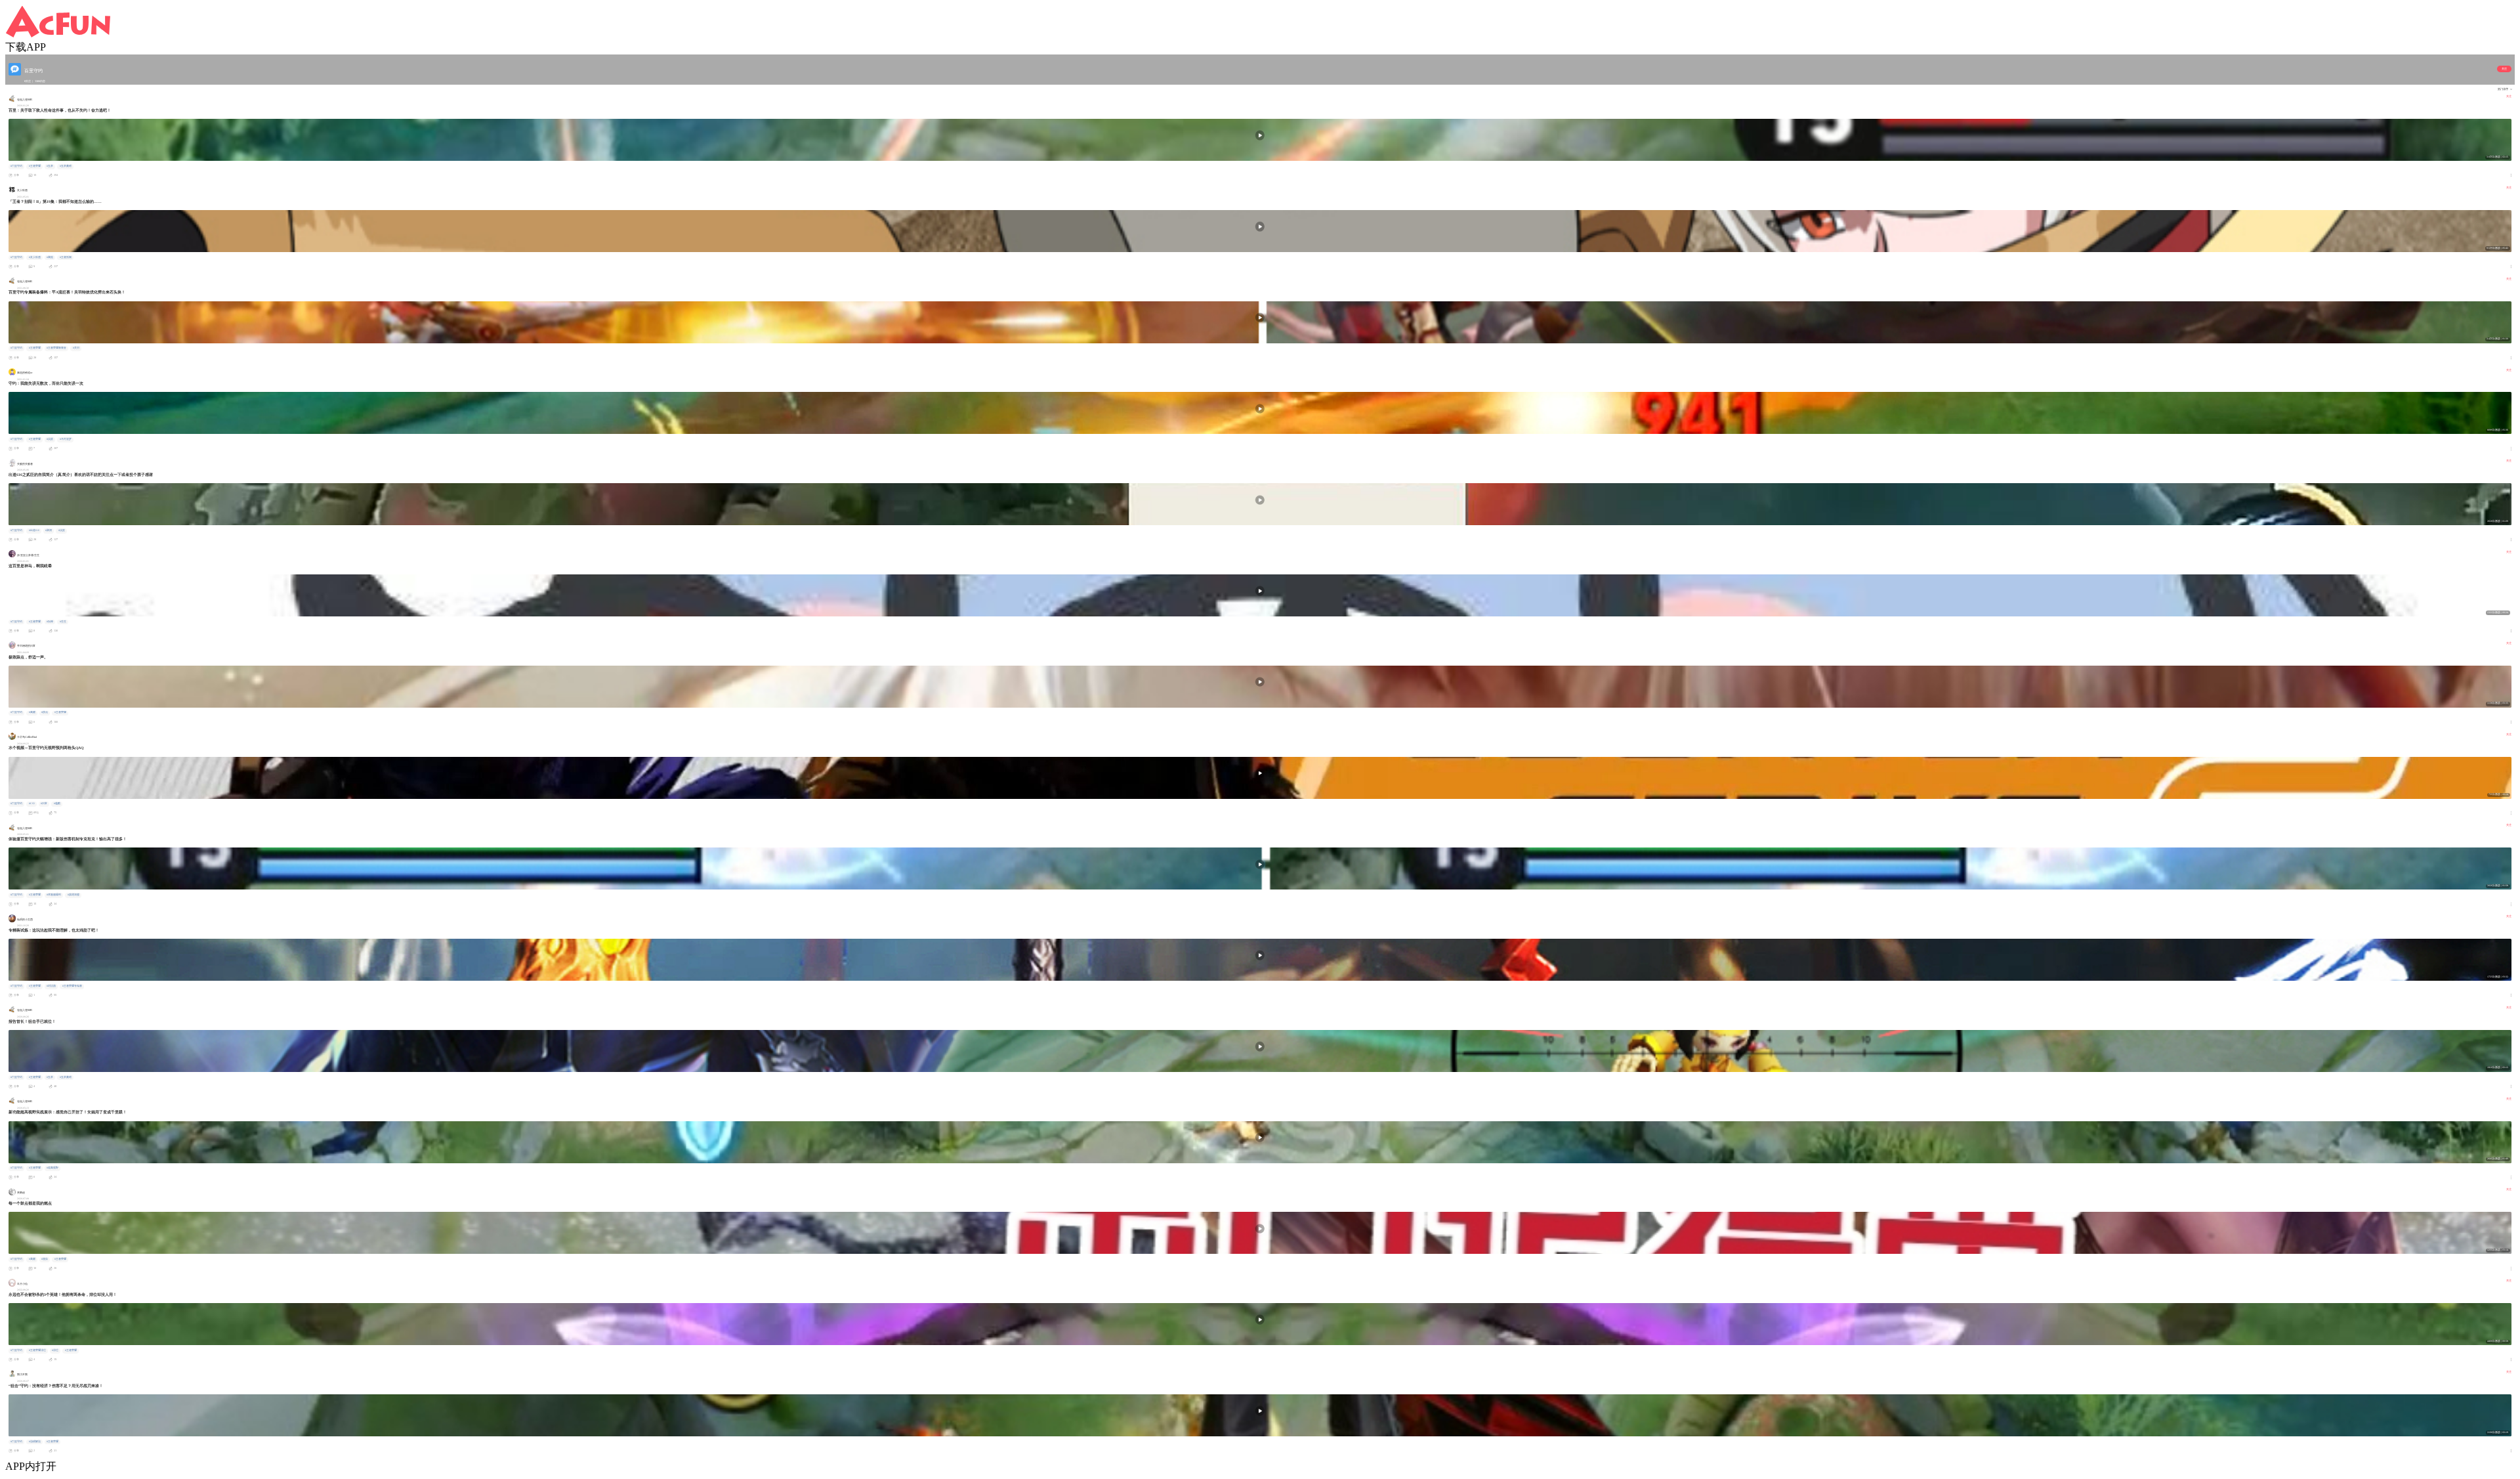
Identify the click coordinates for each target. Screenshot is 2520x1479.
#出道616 (34, 530)
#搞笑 (50, 439)
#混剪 (45, 1259)
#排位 (55, 1350)
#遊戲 (57, 804)
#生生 (63, 622)
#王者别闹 (66, 257)
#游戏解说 (35, 1442)
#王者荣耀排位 (37, 1350)
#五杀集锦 (66, 166)
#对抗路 (51, 986)
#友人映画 (35, 257)
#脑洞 (49, 530)
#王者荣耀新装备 (56, 348)
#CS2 (32, 804)
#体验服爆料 (54, 895)
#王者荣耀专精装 (72, 986)
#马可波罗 (66, 439)
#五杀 (50, 166)
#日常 (44, 804)
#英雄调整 (73, 895)
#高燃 (32, 712)
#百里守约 (16, 166)
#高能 (50, 257)
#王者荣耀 (35, 166)
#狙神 (50, 622)
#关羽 (76, 348)
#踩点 (45, 712)
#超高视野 (52, 1168)
